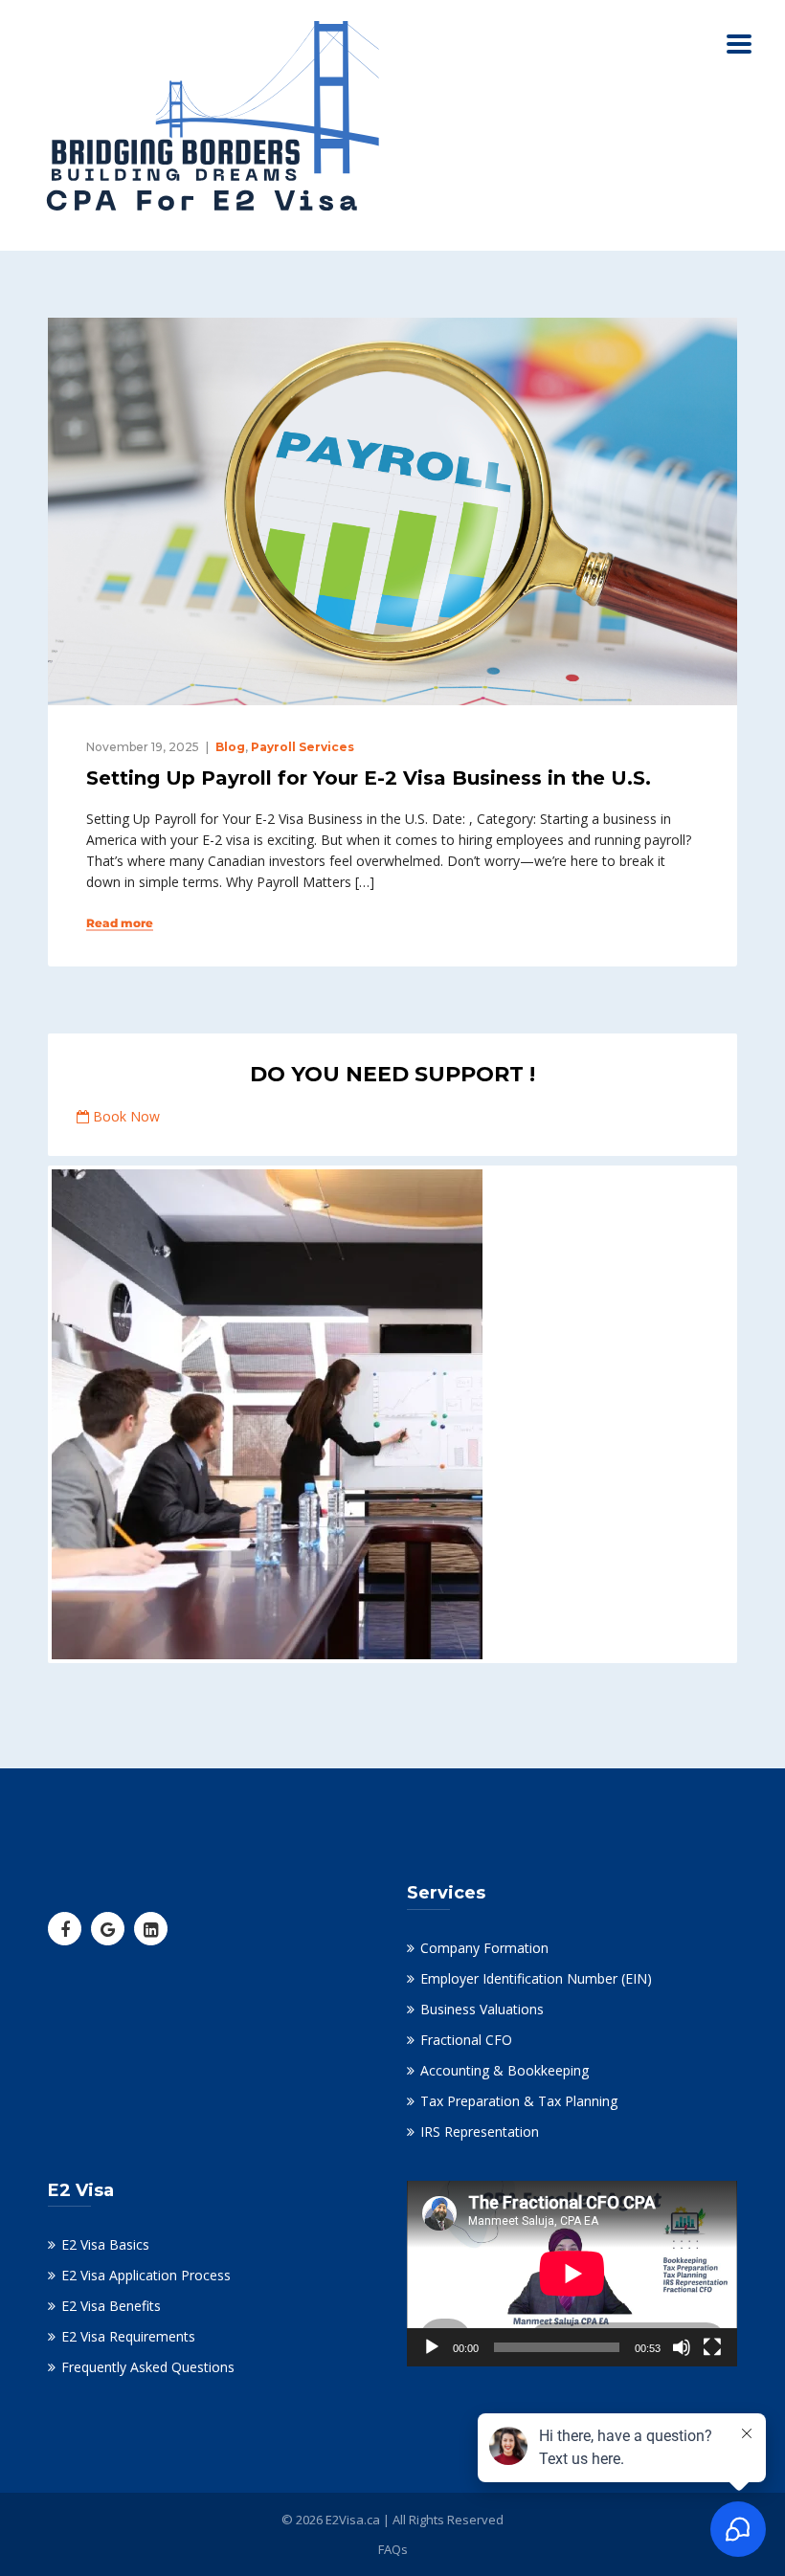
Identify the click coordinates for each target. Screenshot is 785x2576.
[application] (572, 2274)
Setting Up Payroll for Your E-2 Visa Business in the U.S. (369, 778)
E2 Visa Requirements (128, 2336)
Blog (230, 747)
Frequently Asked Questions (148, 2367)
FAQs (393, 2549)
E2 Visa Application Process (146, 2275)
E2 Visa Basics (105, 2244)
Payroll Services (303, 747)
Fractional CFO (466, 2040)
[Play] (432, 2347)
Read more (120, 923)
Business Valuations (482, 2009)
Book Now (124, 1116)
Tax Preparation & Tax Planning (519, 2101)
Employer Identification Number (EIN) (536, 1978)
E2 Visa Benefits (111, 2306)
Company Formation (484, 1948)
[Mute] (682, 2347)
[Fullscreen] (712, 2347)
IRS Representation (480, 2132)
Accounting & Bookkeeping (505, 2070)
